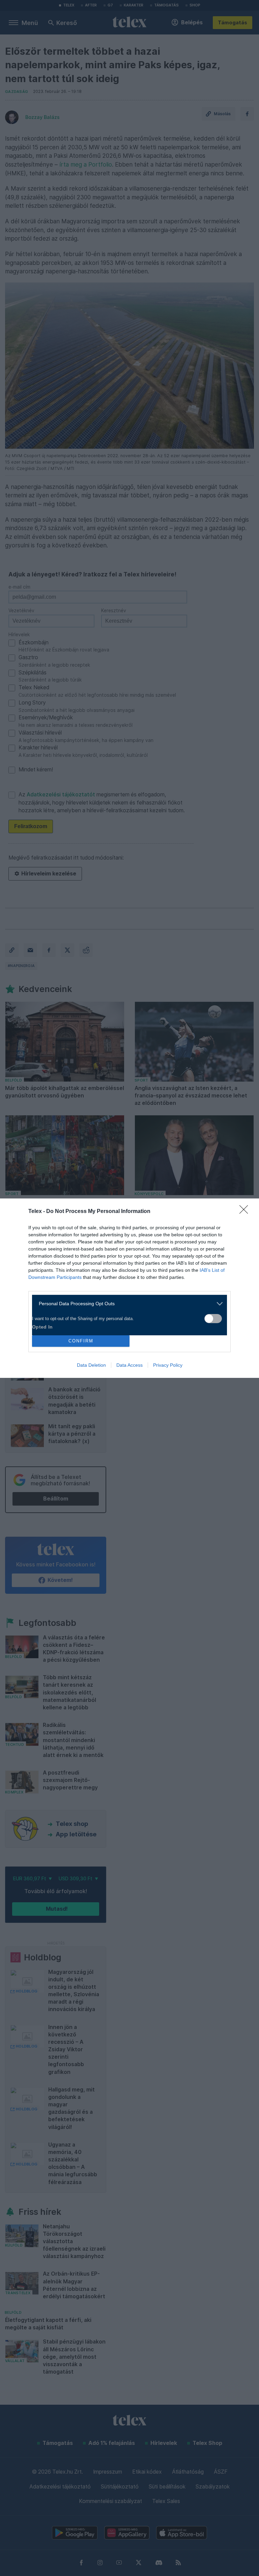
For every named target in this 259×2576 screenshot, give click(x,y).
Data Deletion (91, 1365)
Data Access (129, 1365)
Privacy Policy (168, 1365)
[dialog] (129, 1288)
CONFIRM (81, 1341)
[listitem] (127, 1304)
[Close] (246, 1212)
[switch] (213, 1319)
